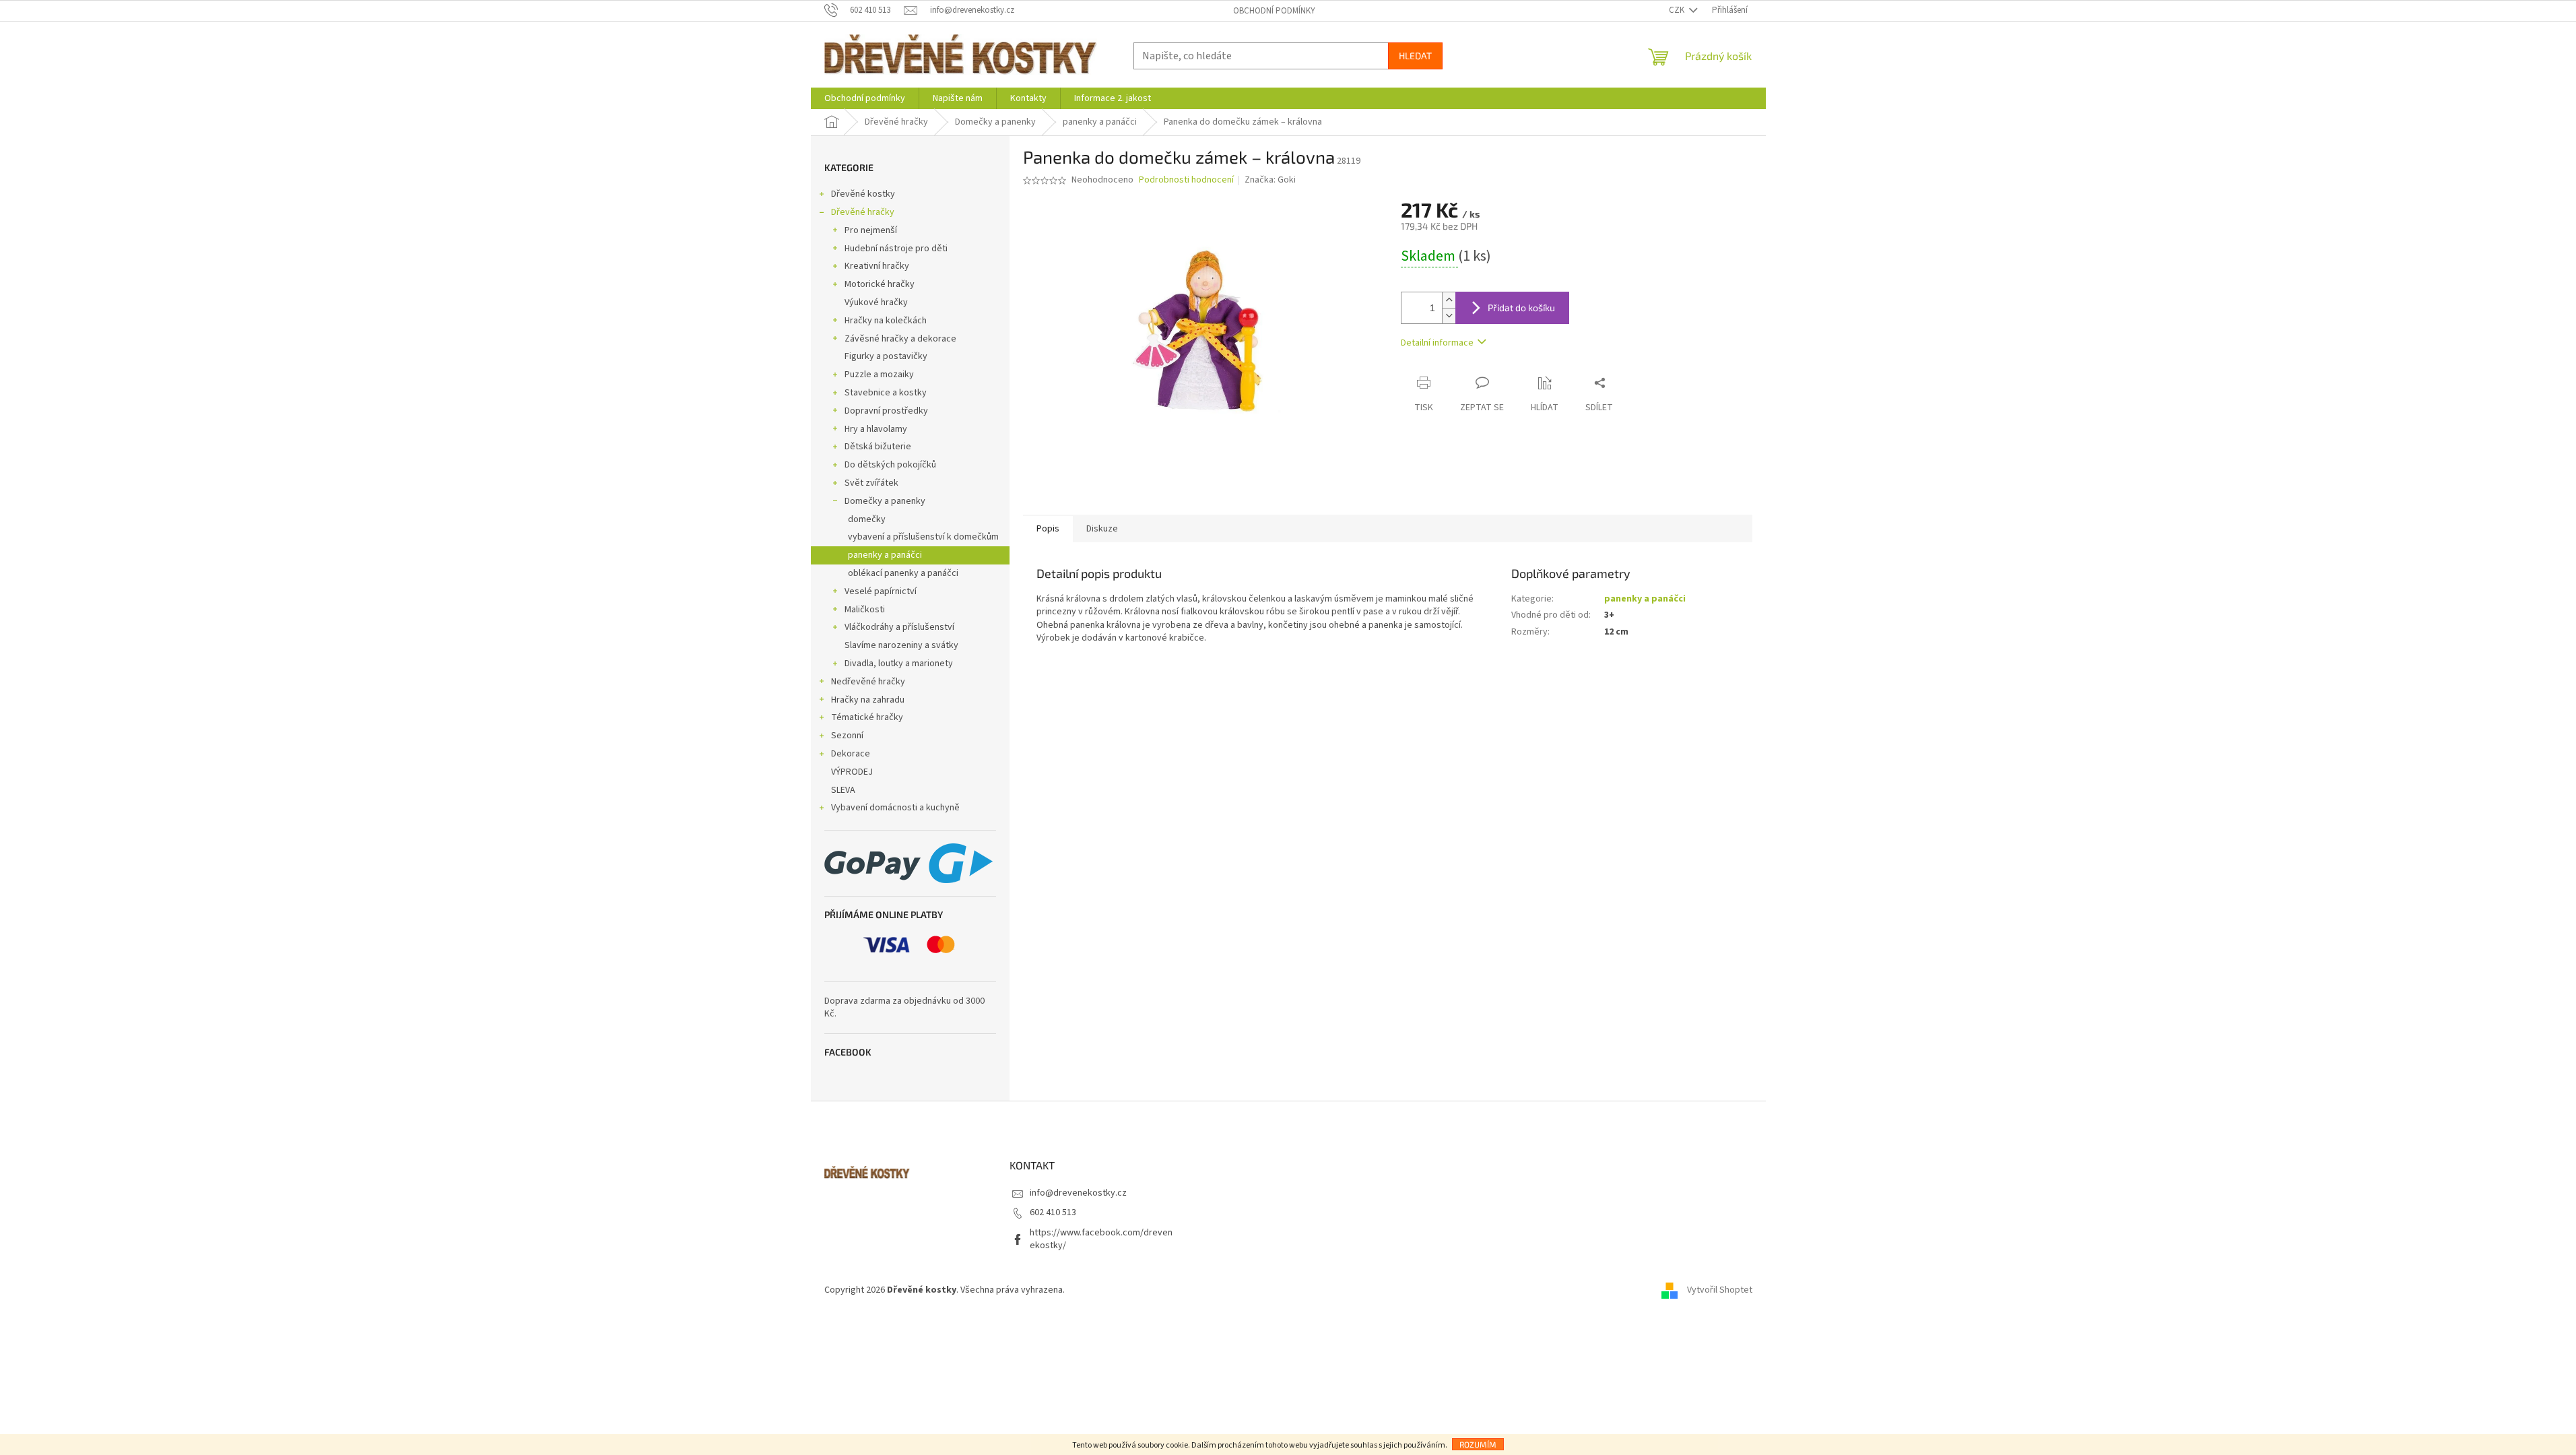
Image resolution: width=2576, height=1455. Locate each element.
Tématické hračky (867, 717)
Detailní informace (1437, 343)
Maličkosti (865, 610)
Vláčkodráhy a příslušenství (899, 627)
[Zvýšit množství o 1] (1449, 300)
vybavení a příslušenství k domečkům (923, 537)
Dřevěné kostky (863, 194)
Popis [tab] (1048, 529)
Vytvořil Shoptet (1720, 1290)
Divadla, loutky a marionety (899, 664)
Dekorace (851, 754)
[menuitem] (865, 98)
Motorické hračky (880, 284)
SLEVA (843, 790)
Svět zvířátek (871, 483)
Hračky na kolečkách (886, 321)
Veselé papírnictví (881, 591)
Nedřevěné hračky (868, 682)
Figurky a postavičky (886, 356)
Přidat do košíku (1521, 308)
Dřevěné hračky (863, 212)
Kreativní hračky (877, 266)
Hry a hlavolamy (876, 429)
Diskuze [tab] (1102, 529)
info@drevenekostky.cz (1078, 1193)
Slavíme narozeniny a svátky (901, 645)
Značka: (1270, 180)
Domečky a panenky (885, 501)
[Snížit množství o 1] (1449, 316)
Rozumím (1478, 1444)
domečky (867, 519)
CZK (1678, 10)
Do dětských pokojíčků (890, 465)
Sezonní (847, 736)
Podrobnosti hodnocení (1186, 180)
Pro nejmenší (871, 230)
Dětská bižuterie (878, 447)
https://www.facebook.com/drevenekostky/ (1101, 1239)
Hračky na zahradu (868, 700)
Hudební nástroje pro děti (896, 249)
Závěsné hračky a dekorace (900, 339)
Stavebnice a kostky (886, 393)
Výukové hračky (876, 302)
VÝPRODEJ (852, 772)
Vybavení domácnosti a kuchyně (895, 808)
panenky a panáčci (885, 555)
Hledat (1415, 56)
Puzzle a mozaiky (879, 375)
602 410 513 (1053, 1212)
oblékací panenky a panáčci (903, 573)
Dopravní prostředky (886, 411)
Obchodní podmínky (1274, 11)
